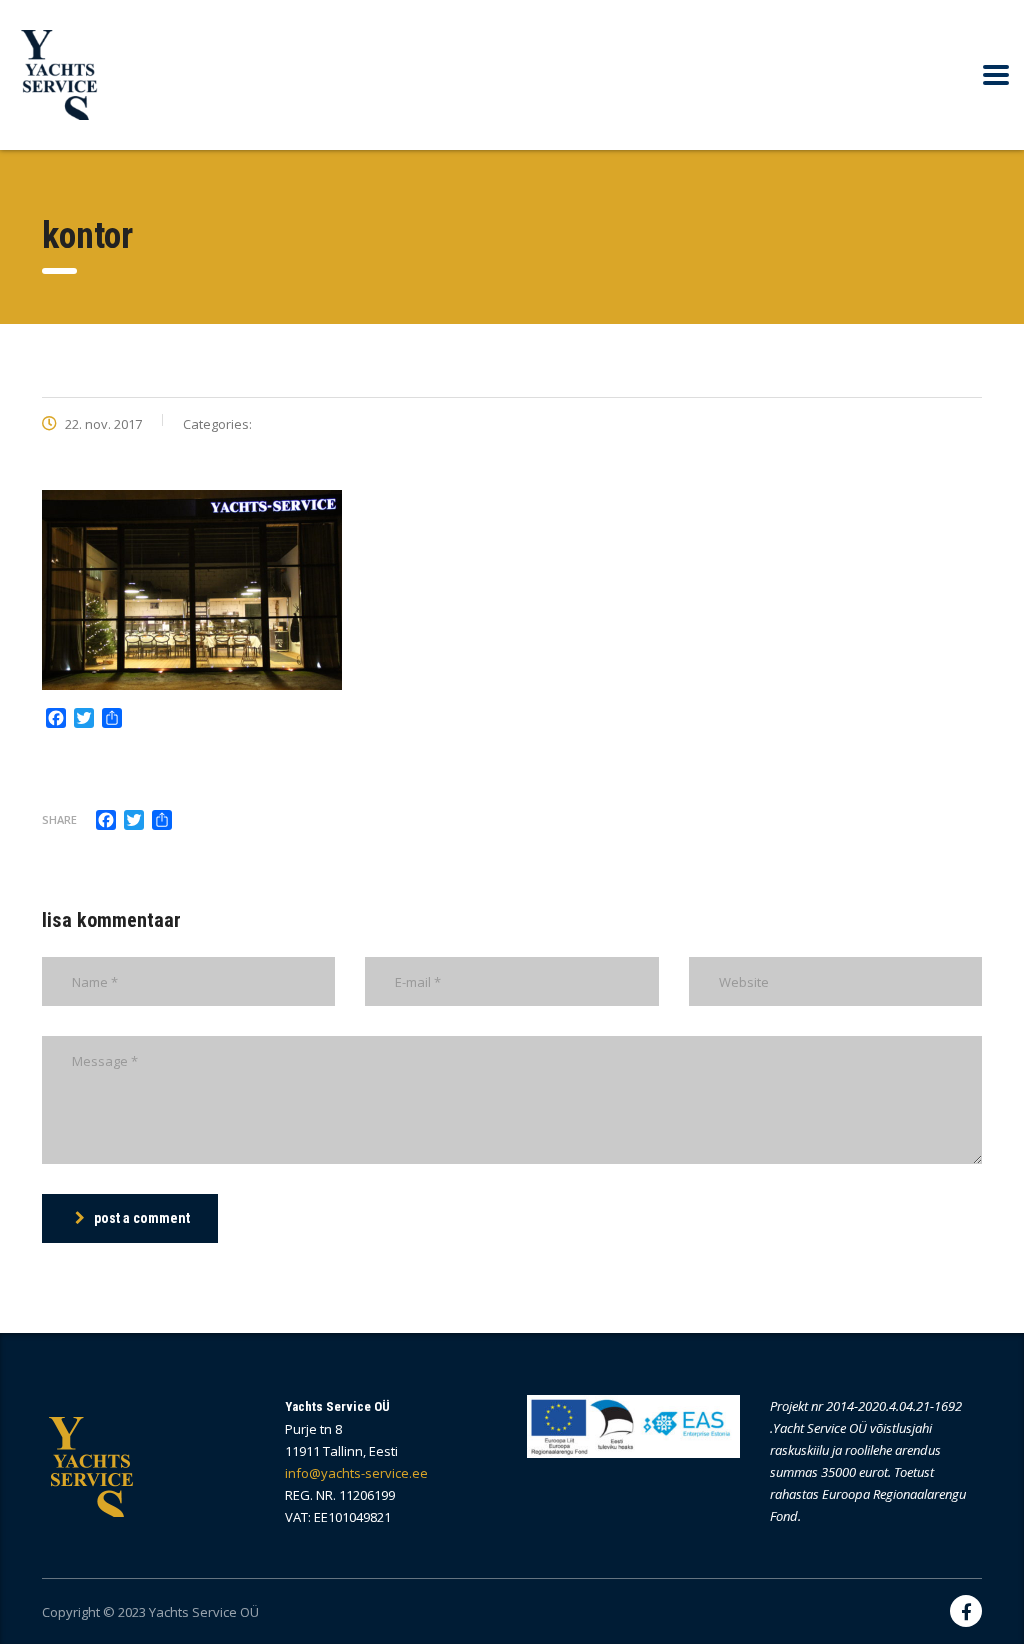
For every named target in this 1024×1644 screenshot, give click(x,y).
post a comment (142, 1218)
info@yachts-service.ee (356, 1473)
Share (59, 819)
